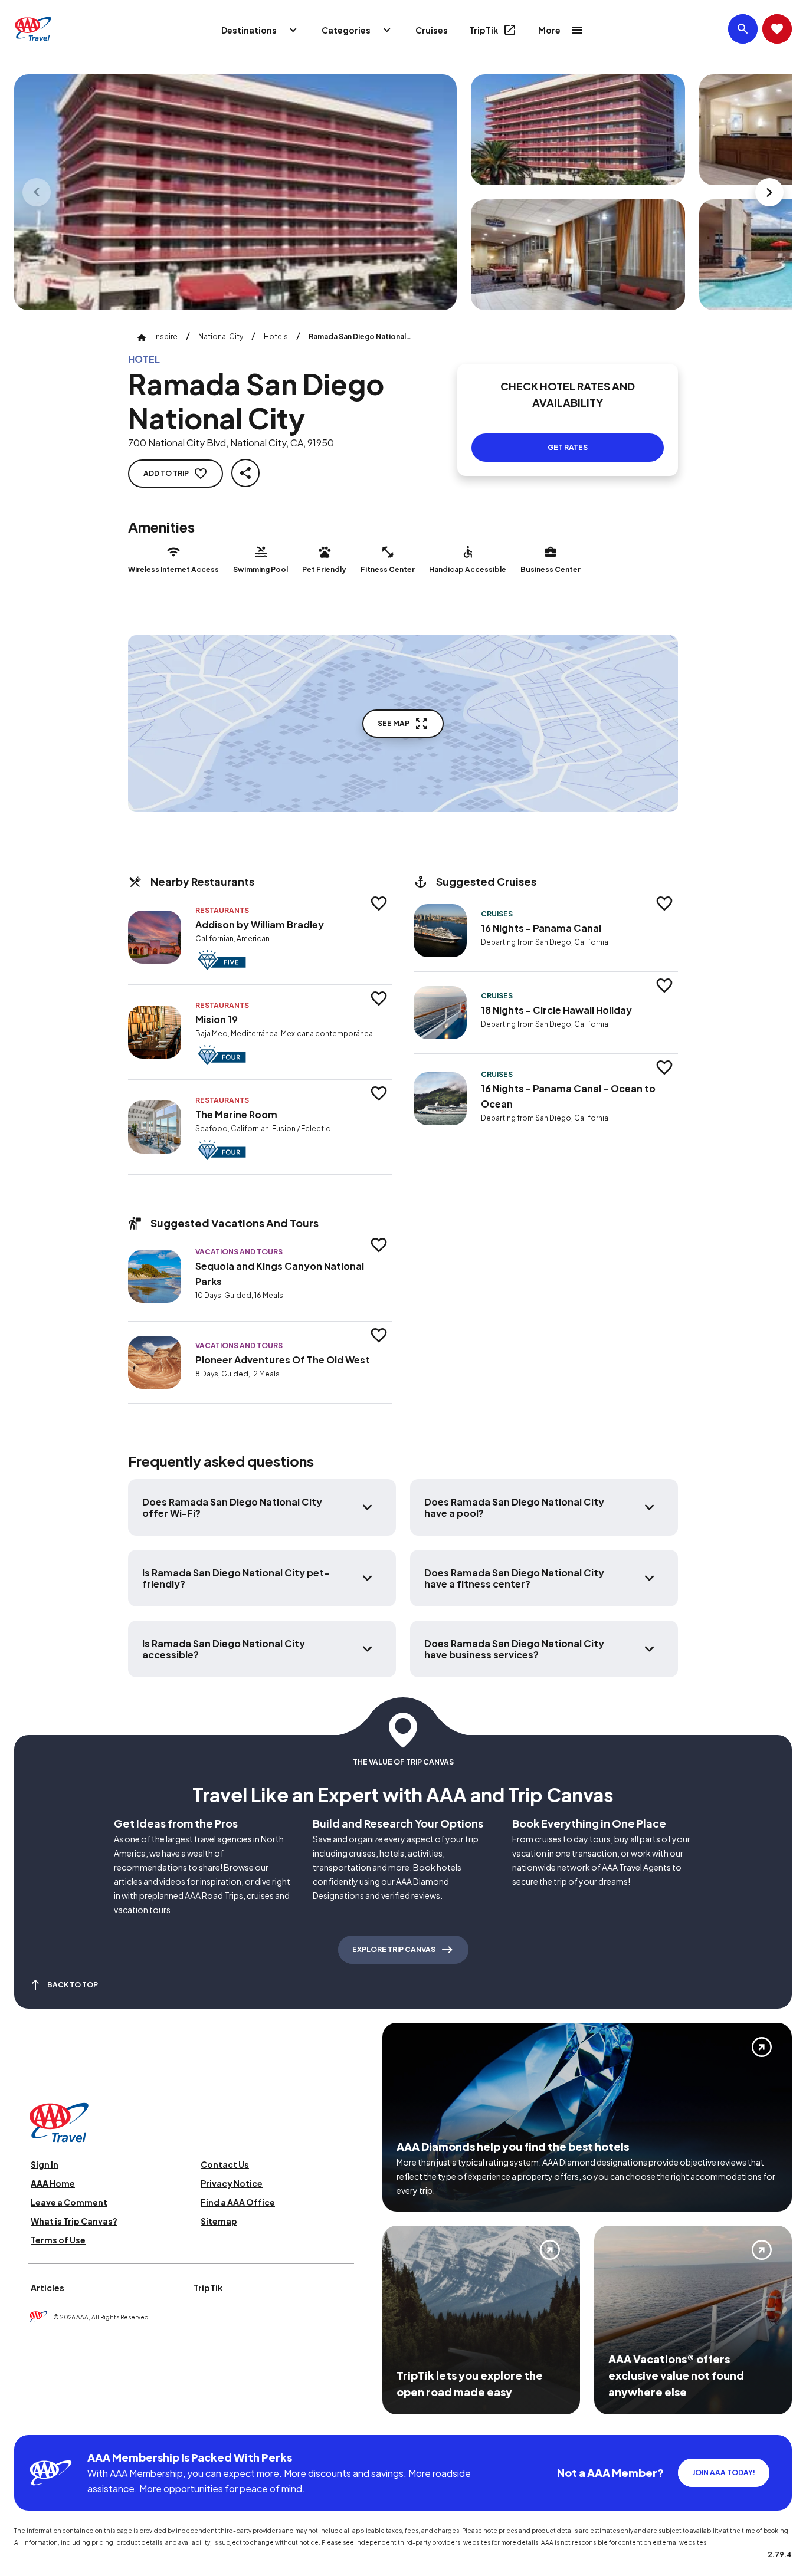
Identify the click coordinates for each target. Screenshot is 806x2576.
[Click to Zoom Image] (235, 192)
